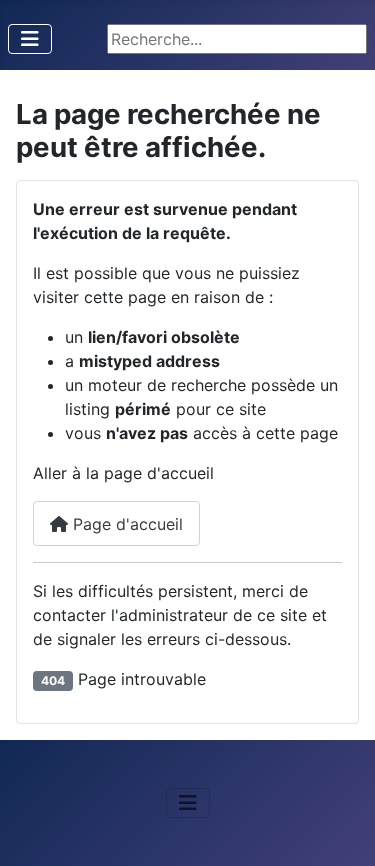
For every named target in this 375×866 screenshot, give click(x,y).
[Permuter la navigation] (30, 39)
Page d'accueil (125, 524)
